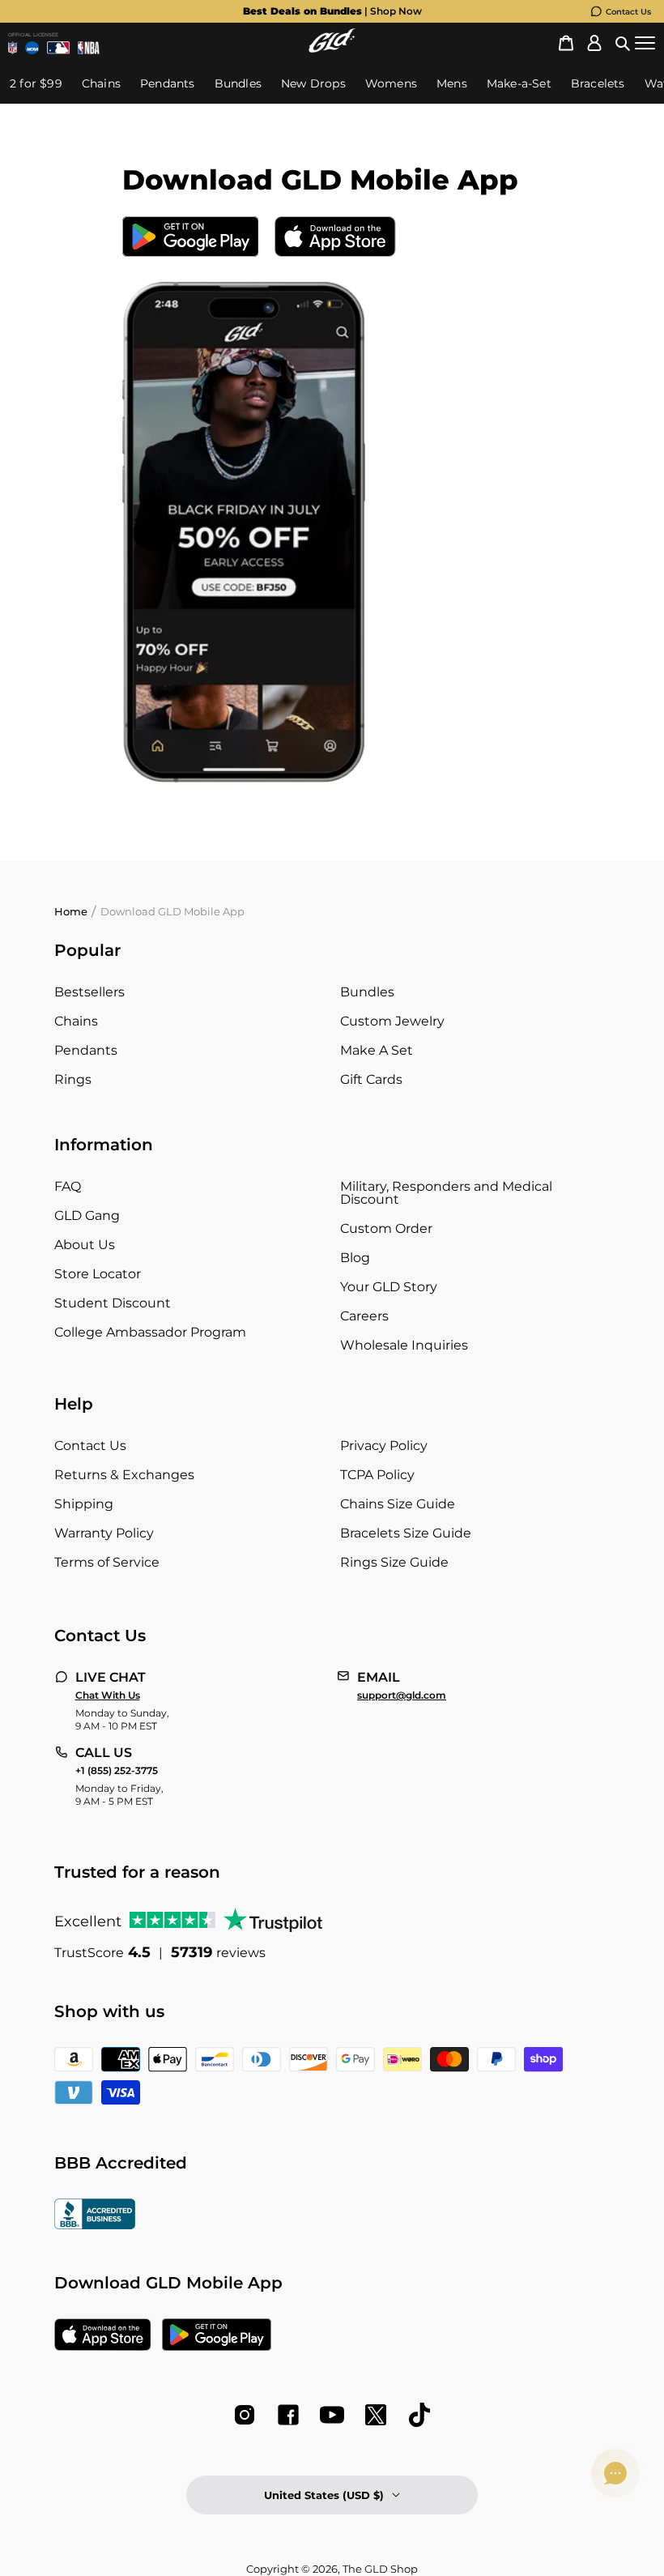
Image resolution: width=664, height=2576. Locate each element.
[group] (348, 11)
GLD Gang (87, 1215)
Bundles (367, 992)
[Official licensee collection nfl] (13, 48)
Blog (355, 1258)
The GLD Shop (380, 2569)
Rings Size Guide (394, 1562)
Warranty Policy (104, 1533)
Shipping (84, 1504)
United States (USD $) (324, 2495)
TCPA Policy (377, 1475)
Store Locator (98, 1274)
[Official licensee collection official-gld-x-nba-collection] (89, 48)
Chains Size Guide (398, 1504)
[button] (623, 43)
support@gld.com (402, 1695)
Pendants (86, 1050)
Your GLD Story (389, 1287)
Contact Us (628, 12)
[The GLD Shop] (332, 48)
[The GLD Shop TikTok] (419, 2415)
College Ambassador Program (150, 1332)
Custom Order (386, 1228)
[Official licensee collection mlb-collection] (58, 48)
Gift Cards (371, 1079)
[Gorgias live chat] (615, 2473)
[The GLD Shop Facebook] (288, 2415)
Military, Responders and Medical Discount (446, 1193)
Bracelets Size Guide (406, 1533)
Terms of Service (107, 1562)
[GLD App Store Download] (335, 239)
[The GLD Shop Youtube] (332, 2415)
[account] (594, 43)
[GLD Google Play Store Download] (191, 239)
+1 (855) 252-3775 (117, 1771)
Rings (73, 1079)
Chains (76, 1021)
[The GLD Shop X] (376, 2415)
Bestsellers (89, 992)
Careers (364, 1316)
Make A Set (377, 1050)
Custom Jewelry (392, 1021)
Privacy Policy (384, 1446)
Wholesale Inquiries (404, 1345)
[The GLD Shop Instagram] (245, 2415)
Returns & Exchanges (124, 1475)
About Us (85, 1245)
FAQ (68, 1186)
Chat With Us (108, 1695)
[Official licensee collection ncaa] (32, 48)
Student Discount (113, 1303)
